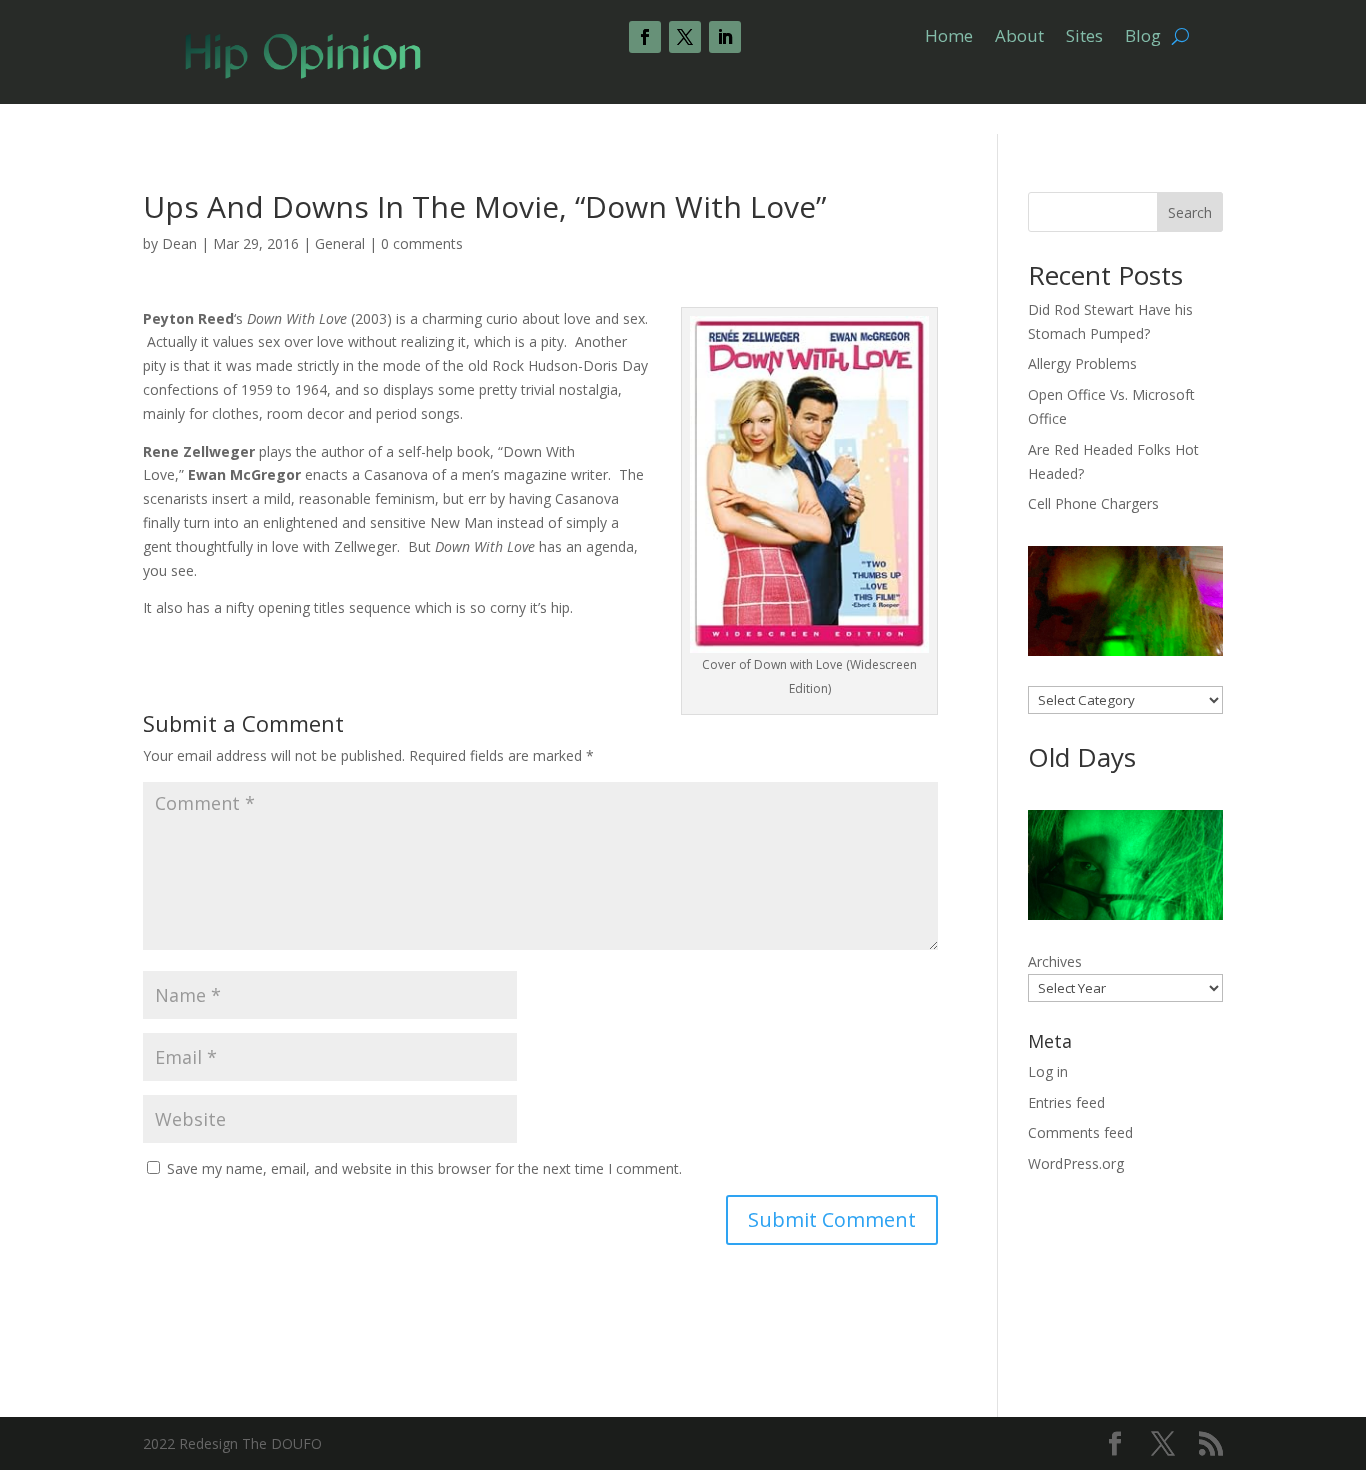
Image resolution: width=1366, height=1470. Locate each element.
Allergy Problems (1082, 363)
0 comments (422, 243)
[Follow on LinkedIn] (725, 37)
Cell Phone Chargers (1093, 503)
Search (1190, 212)
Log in (1048, 1071)
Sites (1084, 38)
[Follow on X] (685, 37)
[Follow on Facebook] (645, 37)
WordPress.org (1076, 1163)
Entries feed (1066, 1102)
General (340, 243)
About (1019, 38)
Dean (179, 243)
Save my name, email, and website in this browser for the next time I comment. (424, 1168)
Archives (1055, 961)
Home (949, 38)
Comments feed (1080, 1132)
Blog (1143, 38)
